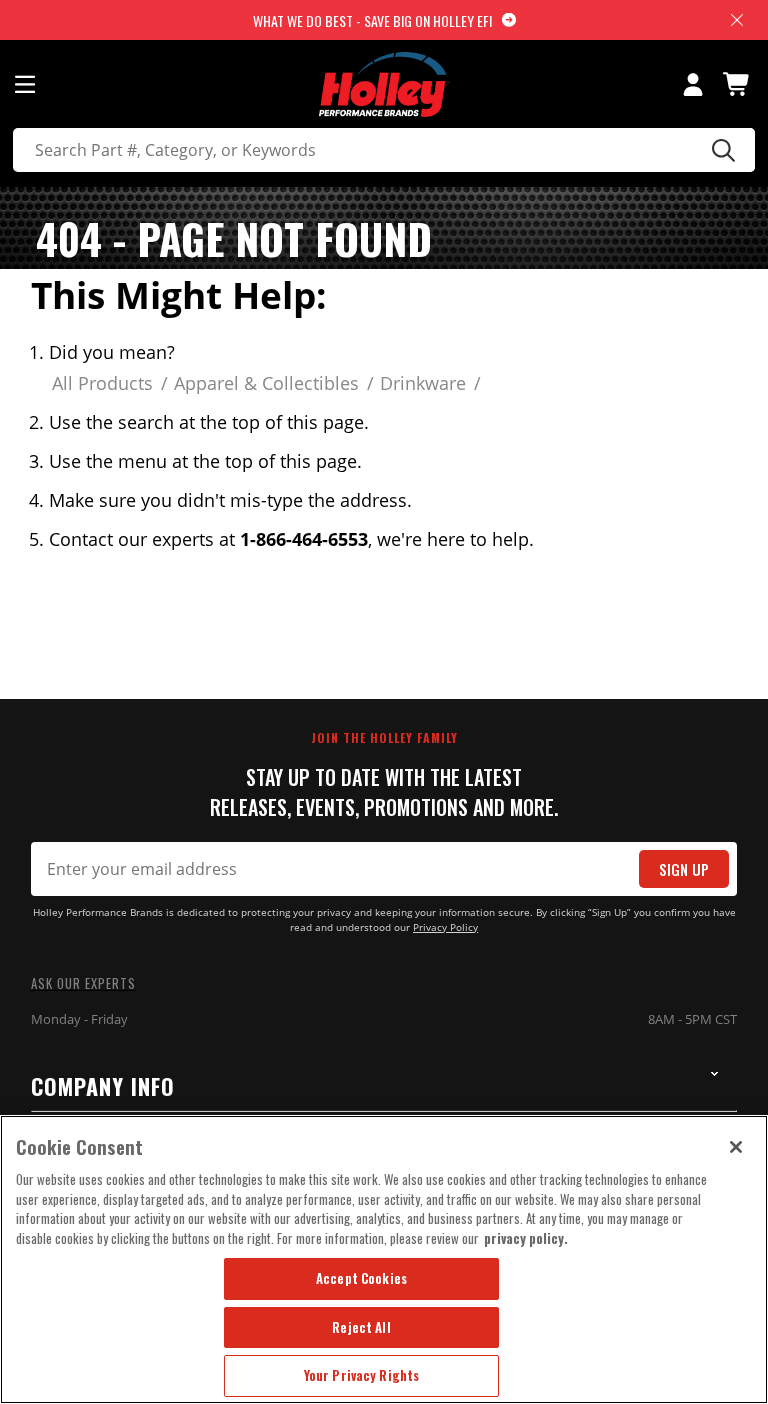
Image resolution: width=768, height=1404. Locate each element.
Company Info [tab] (103, 1086)
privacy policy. (526, 1238)
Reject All (361, 1327)
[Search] (720, 150)
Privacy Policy (445, 927)
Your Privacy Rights (361, 1375)
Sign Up (684, 869)
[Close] (736, 1147)
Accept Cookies (361, 1278)
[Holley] (384, 84)
